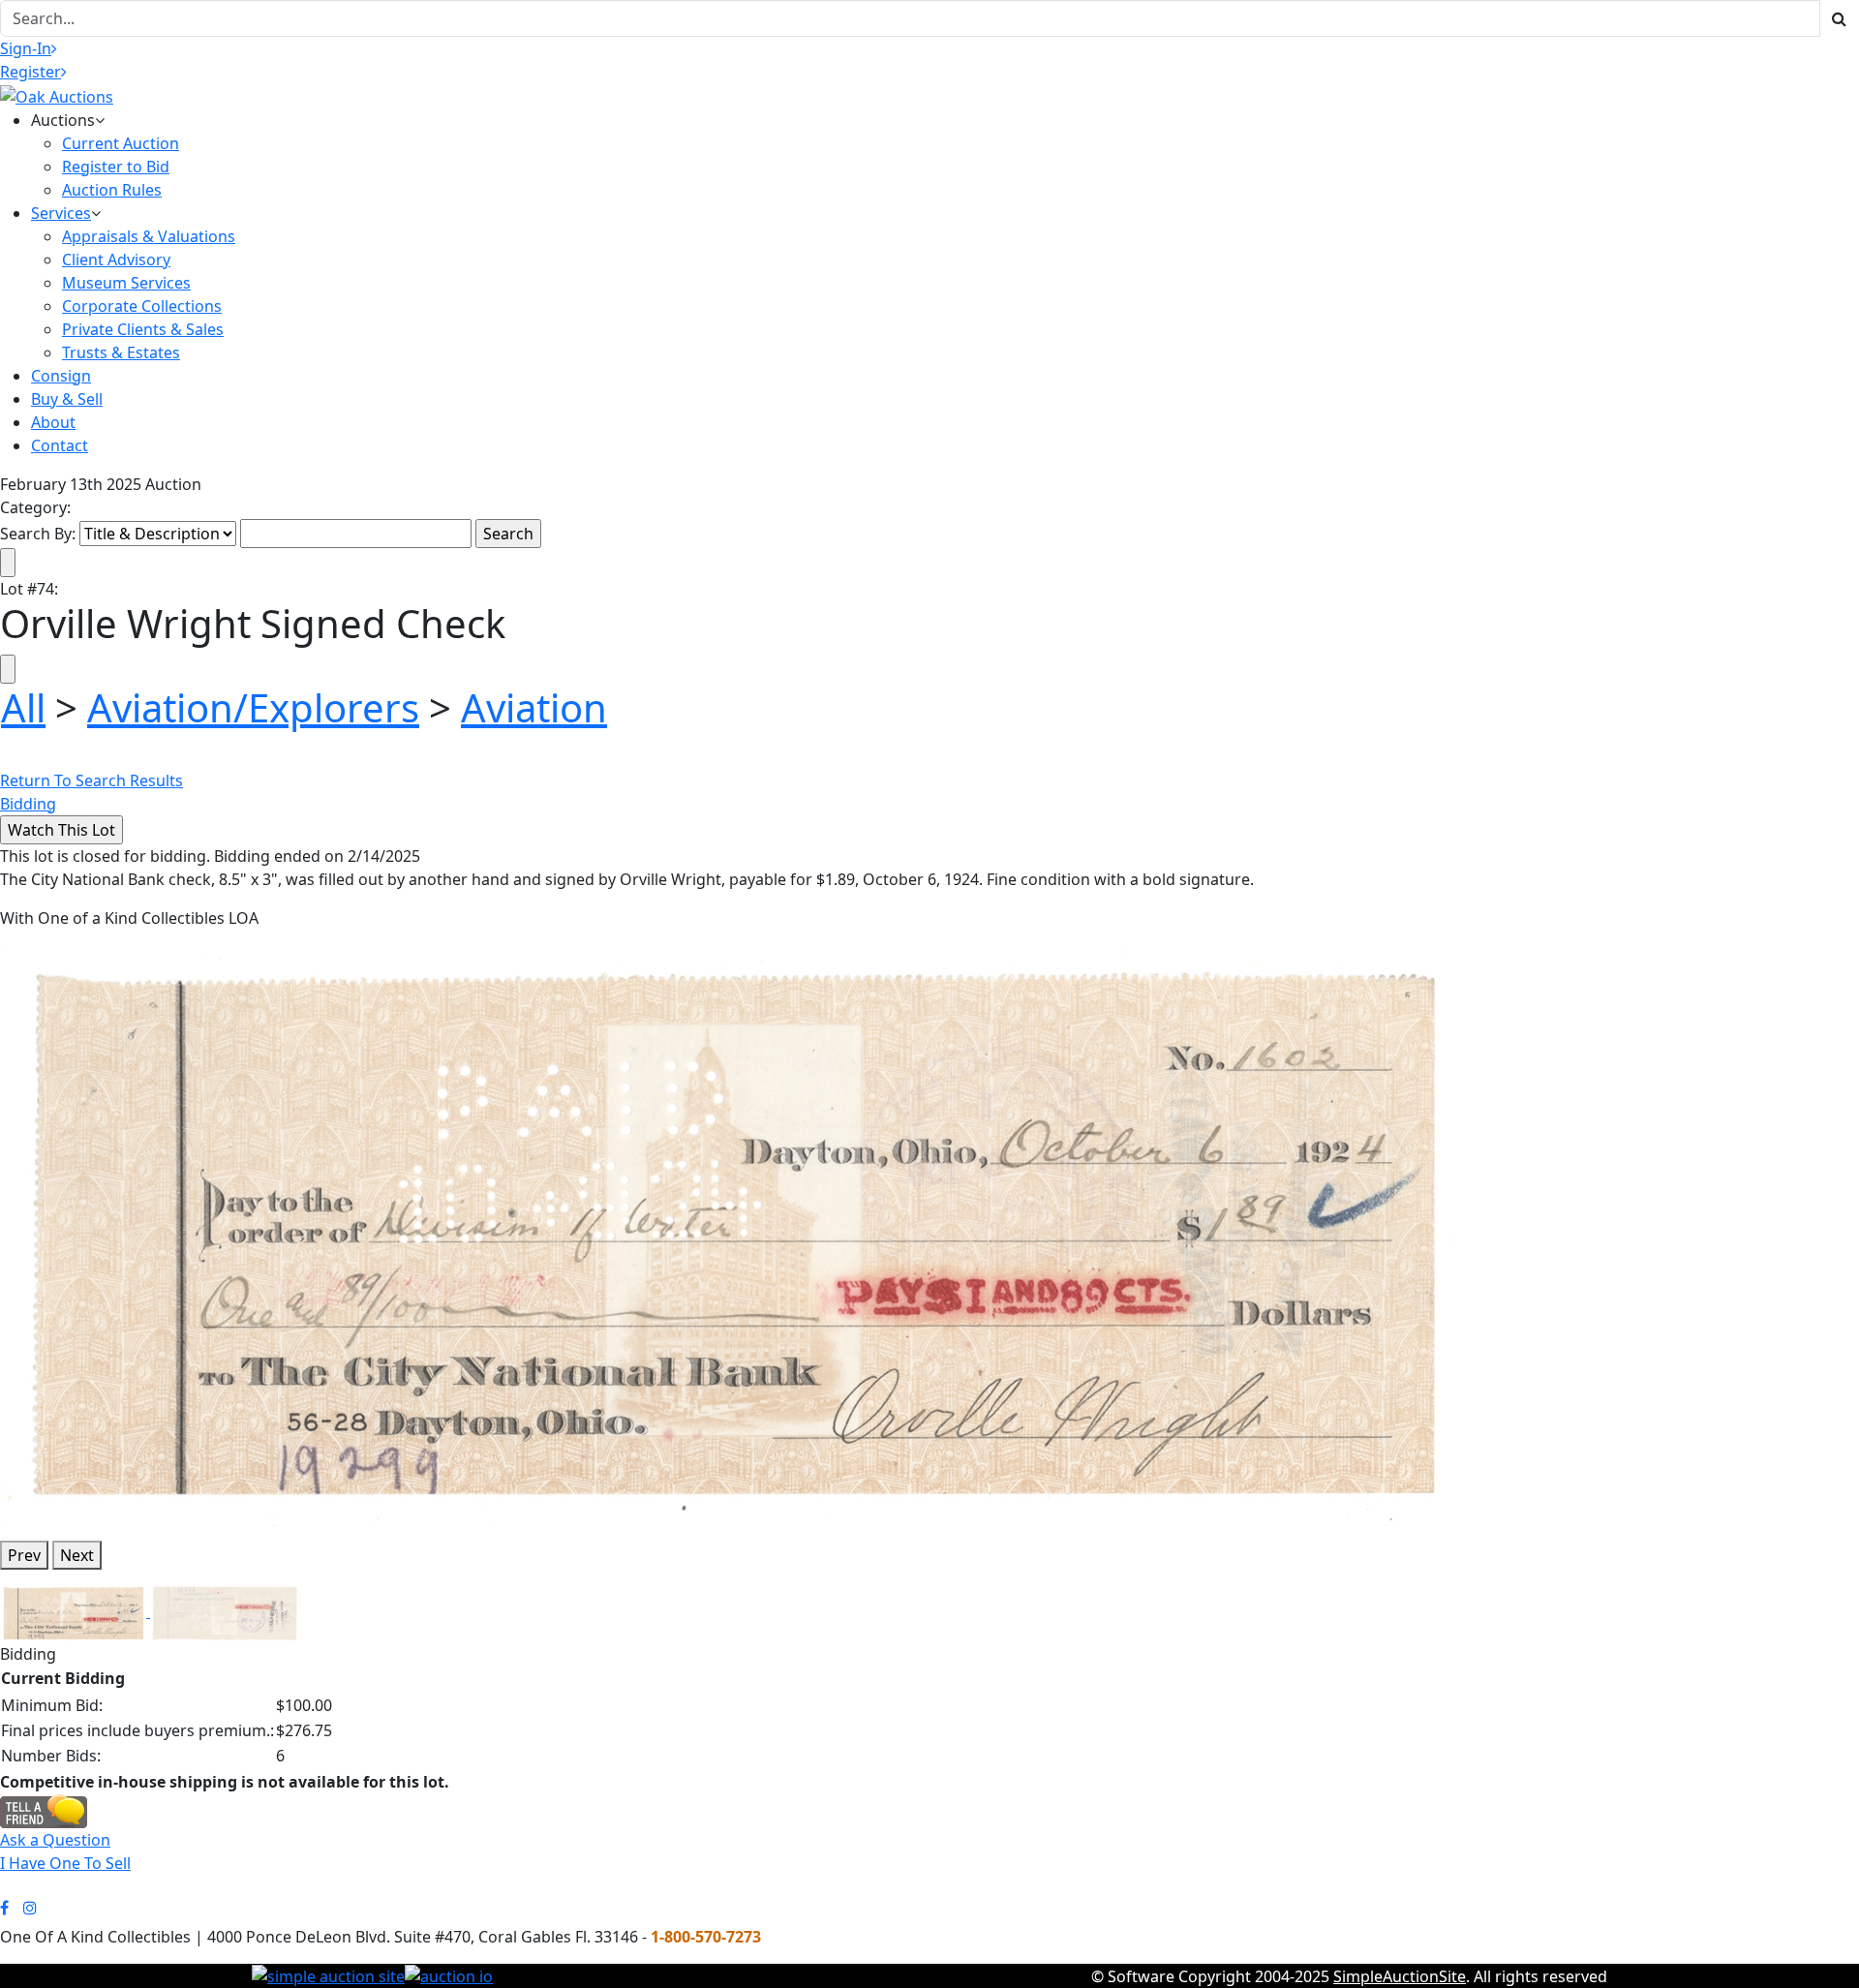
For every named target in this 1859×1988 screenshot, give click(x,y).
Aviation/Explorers (253, 707)
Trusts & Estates (121, 352)
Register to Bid (116, 167)
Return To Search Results (91, 780)
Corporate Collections (142, 306)
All (23, 707)
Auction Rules (112, 190)
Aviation (534, 707)
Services (61, 213)
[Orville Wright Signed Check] (733, 1234)
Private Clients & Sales (143, 329)
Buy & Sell (67, 399)
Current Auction (121, 143)
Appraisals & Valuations (149, 236)
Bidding (28, 804)
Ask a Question (55, 1840)
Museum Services (126, 283)
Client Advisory (116, 260)
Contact (60, 445)
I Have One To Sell (65, 1863)
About (53, 422)
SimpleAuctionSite (1400, 1976)
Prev (24, 1555)
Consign (61, 376)
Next (77, 1555)
